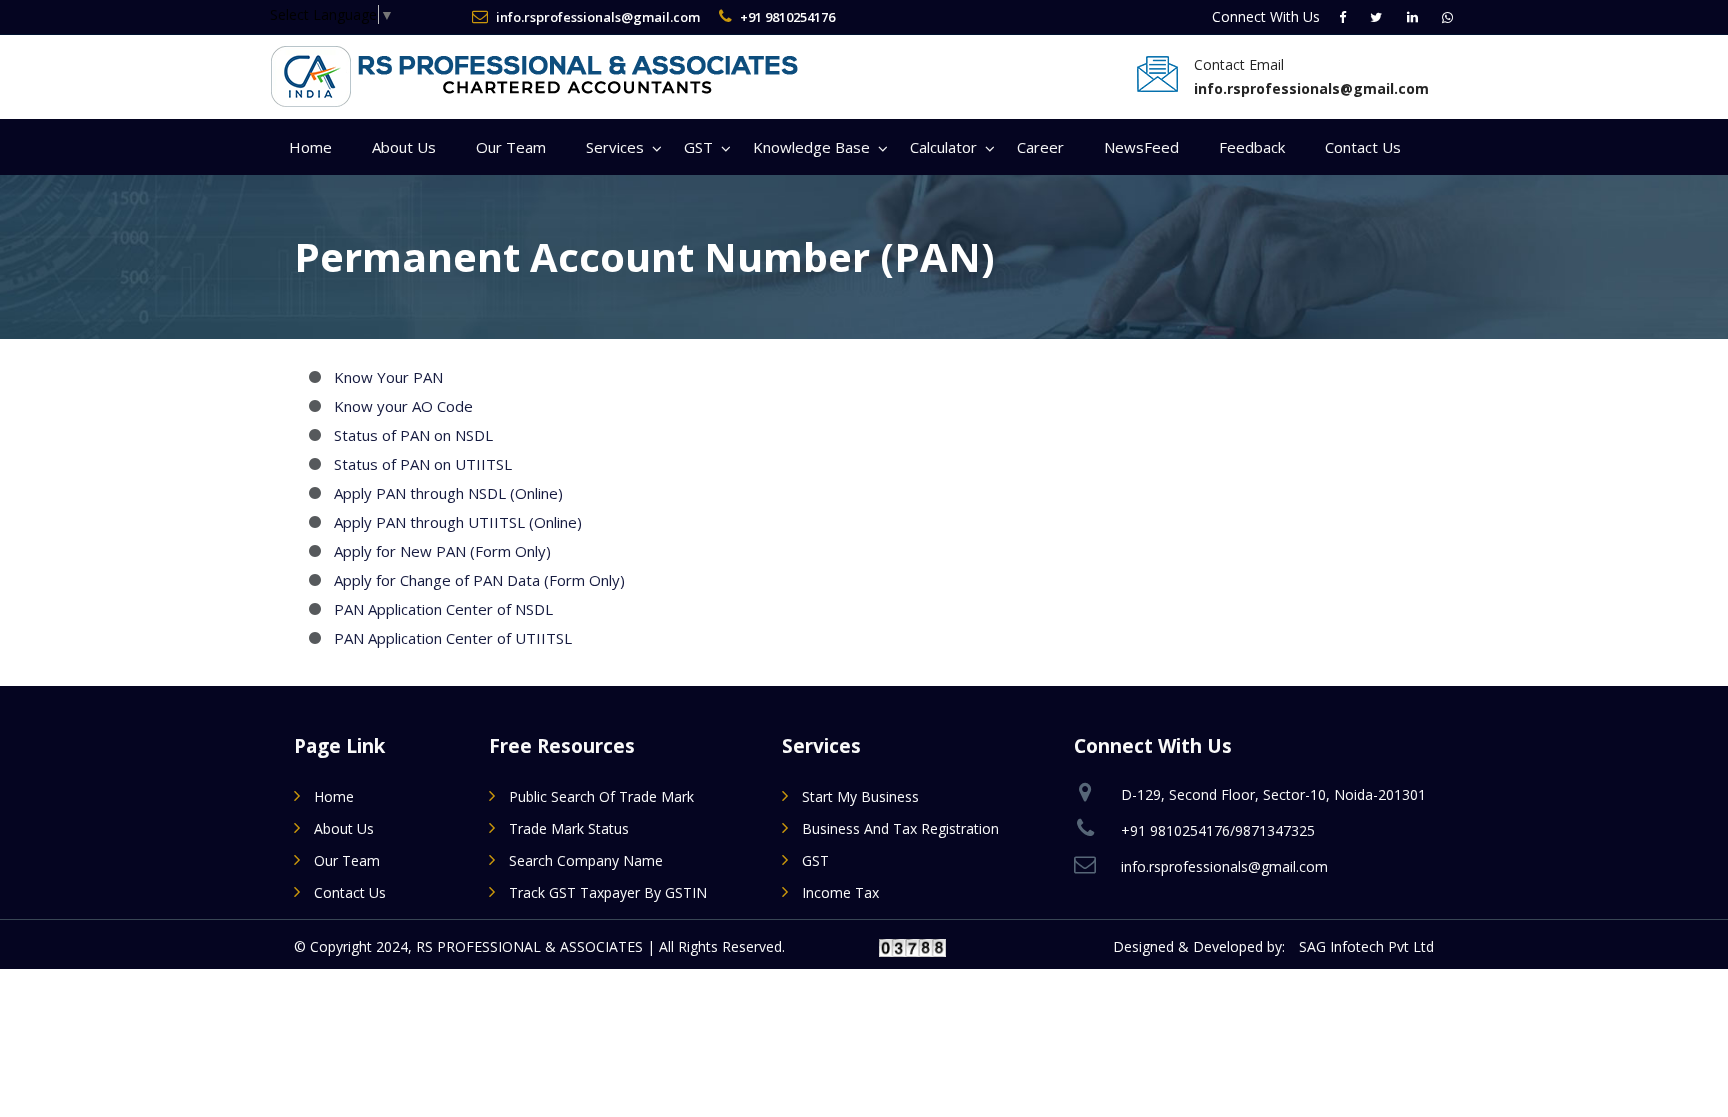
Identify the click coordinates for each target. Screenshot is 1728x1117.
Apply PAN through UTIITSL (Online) (458, 522)
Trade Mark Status (569, 828)
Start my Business (860, 796)
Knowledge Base (811, 147)
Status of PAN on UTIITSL (423, 464)
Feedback (1252, 147)
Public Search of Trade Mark (601, 796)
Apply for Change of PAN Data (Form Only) (479, 580)
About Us (404, 147)
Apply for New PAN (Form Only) (442, 551)
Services (615, 147)
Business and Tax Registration (900, 828)
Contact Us (1363, 147)
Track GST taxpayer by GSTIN (608, 892)
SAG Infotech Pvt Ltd (1366, 946)
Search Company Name (586, 860)
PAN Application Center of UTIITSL (453, 638)
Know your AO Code (403, 406)
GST (698, 147)
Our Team (511, 147)
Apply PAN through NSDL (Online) (448, 493)
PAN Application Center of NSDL (443, 609)
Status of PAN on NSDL (413, 435)
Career (1040, 147)
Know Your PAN (388, 377)
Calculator (943, 147)
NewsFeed (1141, 147)
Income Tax (840, 892)
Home (310, 147)
